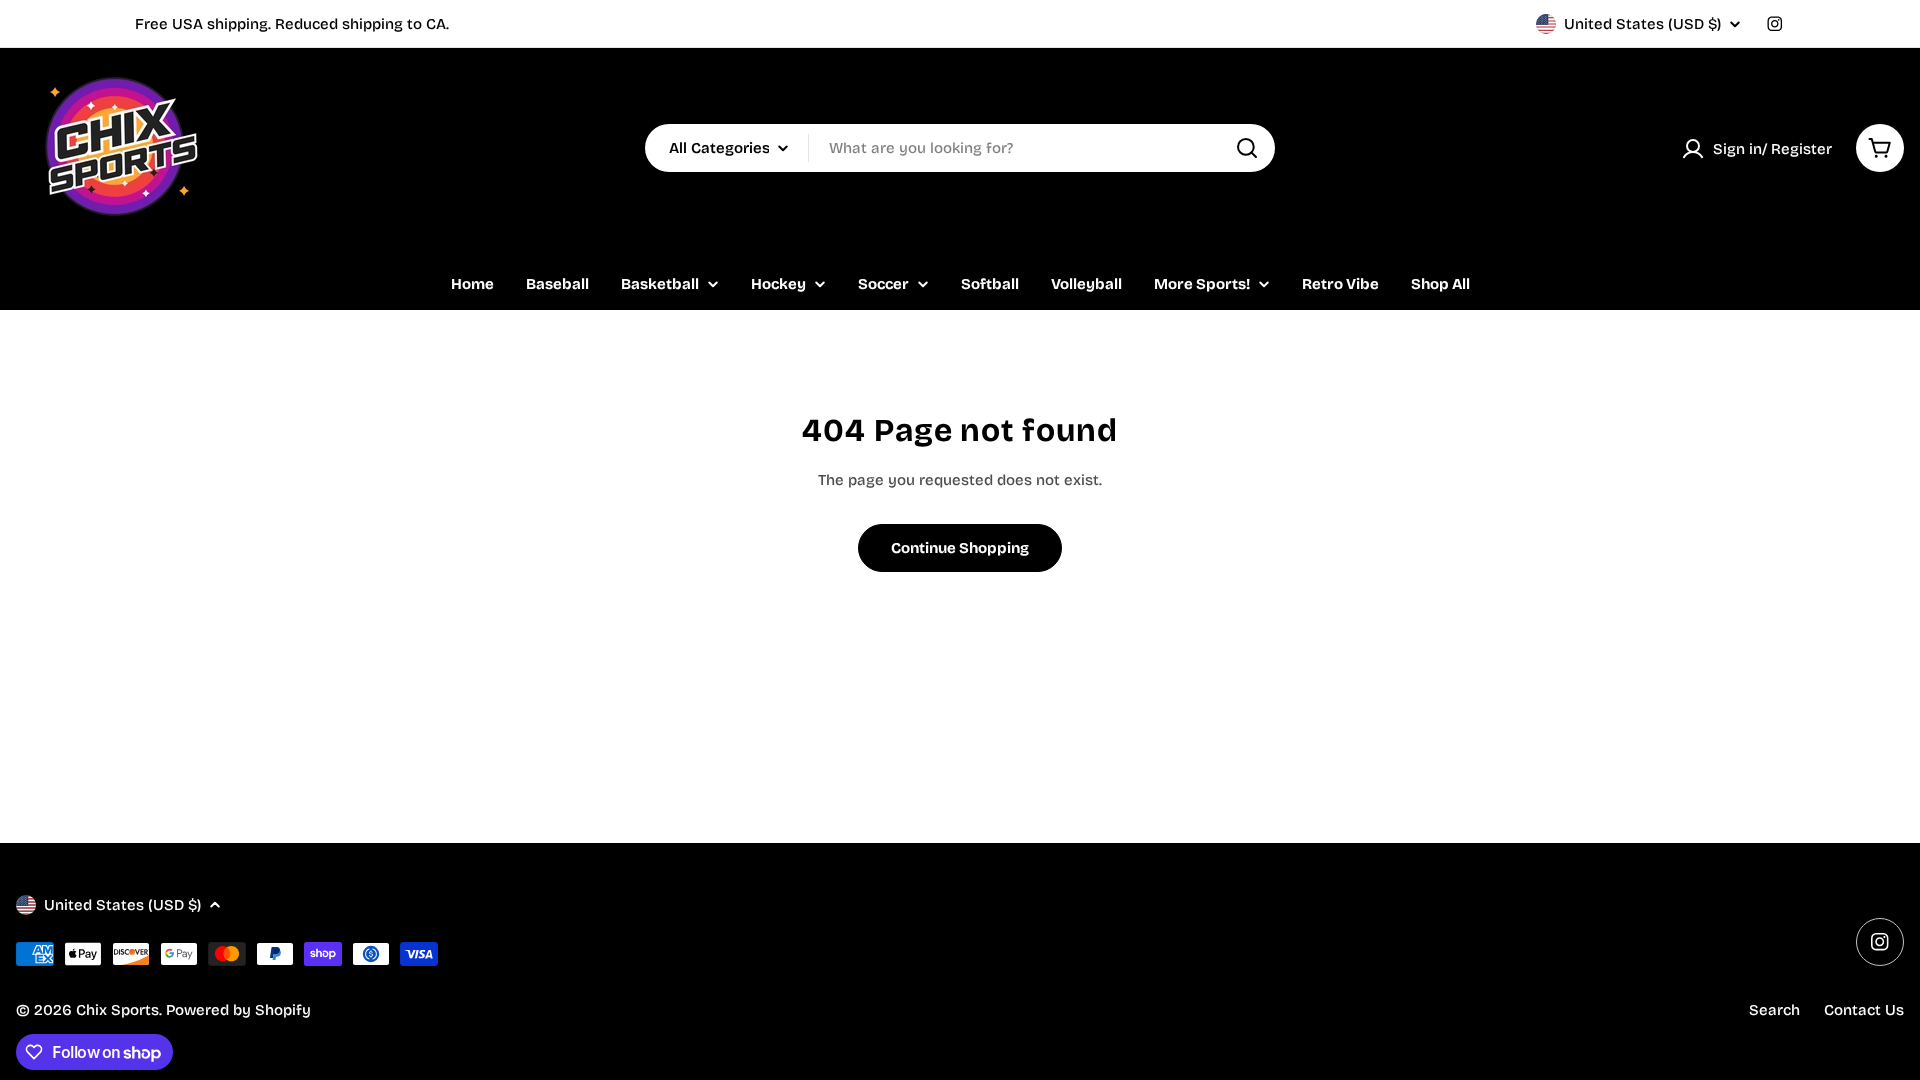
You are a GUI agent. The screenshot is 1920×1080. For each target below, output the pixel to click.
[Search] (1247, 148)
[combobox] (960, 148)
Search (1774, 1010)
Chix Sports (117, 1010)
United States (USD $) (1642, 24)
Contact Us (1864, 1010)
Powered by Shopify (238, 1010)
